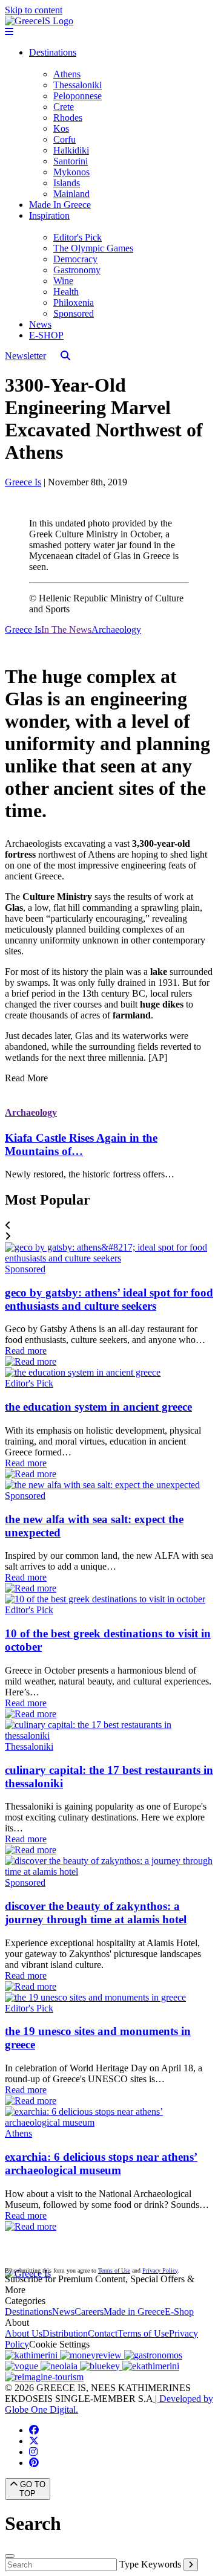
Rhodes (68, 118)
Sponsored (74, 313)
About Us (24, 2333)
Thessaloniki (78, 85)
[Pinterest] (34, 2463)
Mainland (71, 194)
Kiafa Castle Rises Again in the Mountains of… (81, 1144)
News (40, 324)
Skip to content (34, 10)
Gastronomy (77, 270)
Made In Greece (60, 205)
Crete (64, 107)
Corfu (64, 139)
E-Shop (179, 2312)
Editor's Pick (78, 237)
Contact (103, 2333)
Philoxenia (74, 303)
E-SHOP (46, 335)
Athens (67, 74)
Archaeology (31, 1112)
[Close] (10, 2556)
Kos (61, 128)
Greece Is (23, 482)
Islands (67, 183)
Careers (89, 2312)
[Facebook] (34, 2430)
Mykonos (71, 172)
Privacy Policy (160, 2270)
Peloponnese (78, 96)
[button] (109, 1226)
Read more (26, 1351)
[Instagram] (33, 2452)
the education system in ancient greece (98, 1407)
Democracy (75, 259)
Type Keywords (150, 2564)
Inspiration (49, 215)
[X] (34, 2441)
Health (66, 292)
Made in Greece (134, 2312)
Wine (63, 281)
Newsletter (25, 356)
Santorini (71, 161)
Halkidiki (71, 150)
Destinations (53, 52)
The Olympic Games (93, 248)
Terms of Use (114, 2270)
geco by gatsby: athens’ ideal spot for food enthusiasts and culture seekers (109, 1299)
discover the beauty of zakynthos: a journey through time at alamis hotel (96, 1913)
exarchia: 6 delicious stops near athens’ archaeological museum (101, 2163)
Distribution (65, 2333)
